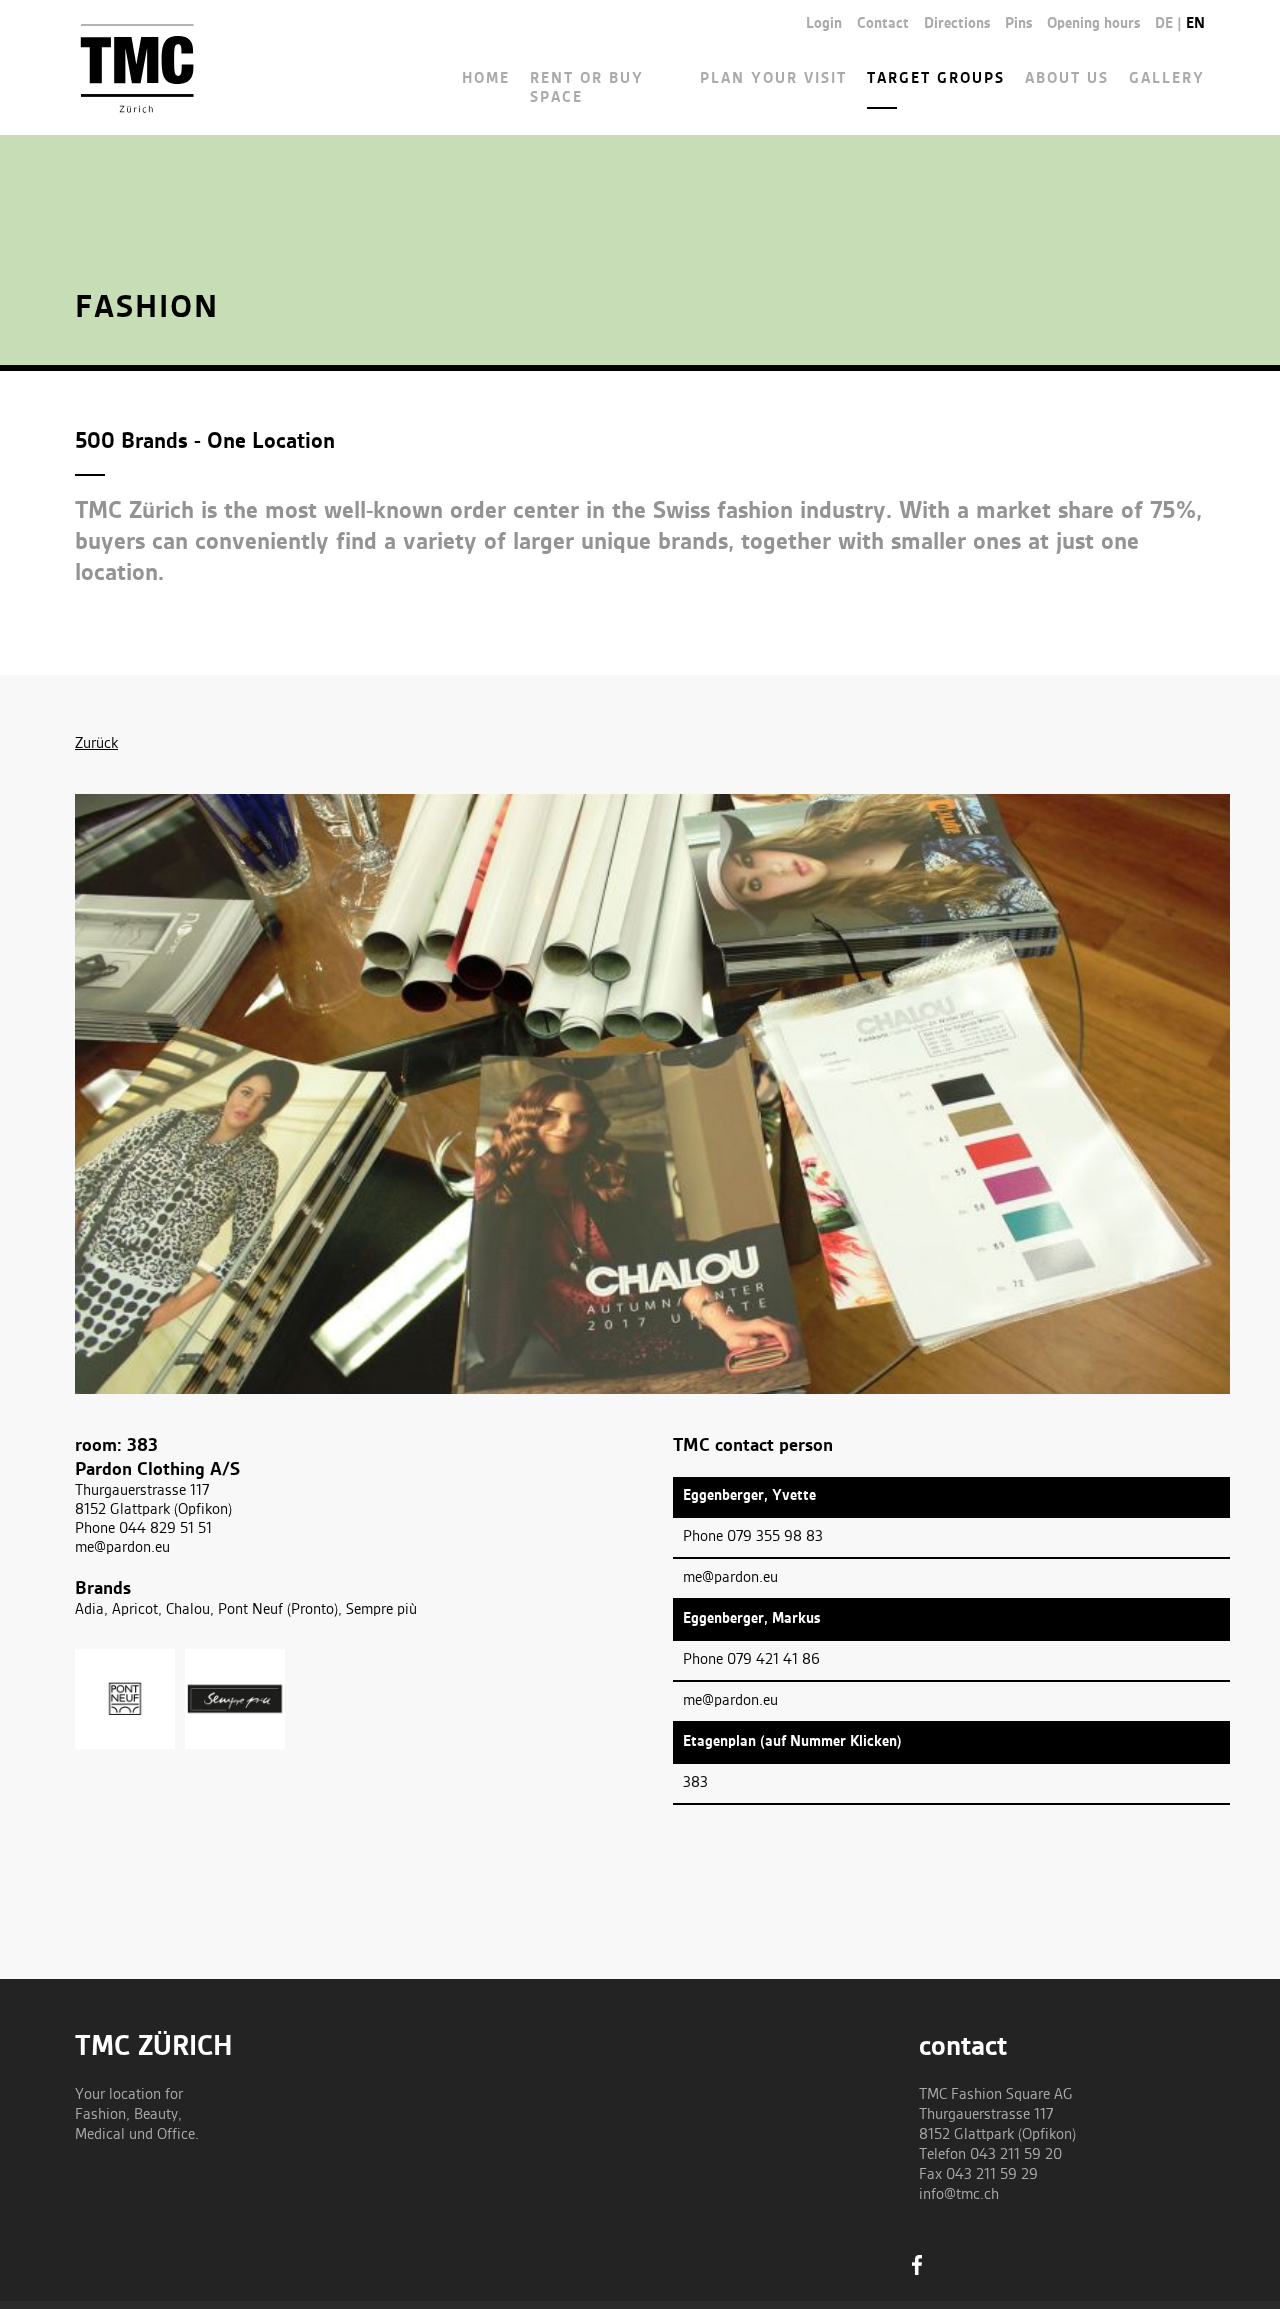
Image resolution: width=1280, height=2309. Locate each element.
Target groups (936, 79)
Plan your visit (773, 79)
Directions (957, 24)
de (1164, 24)
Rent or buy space (587, 88)
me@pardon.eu (122, 1548)
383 (695, 1783)
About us (1067, 79)
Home (486, 79)
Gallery (1167, 79)
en (1195, 24)
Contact (883, 24)
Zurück (96, 744)
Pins (1018, 24)
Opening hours (1093, 24)
